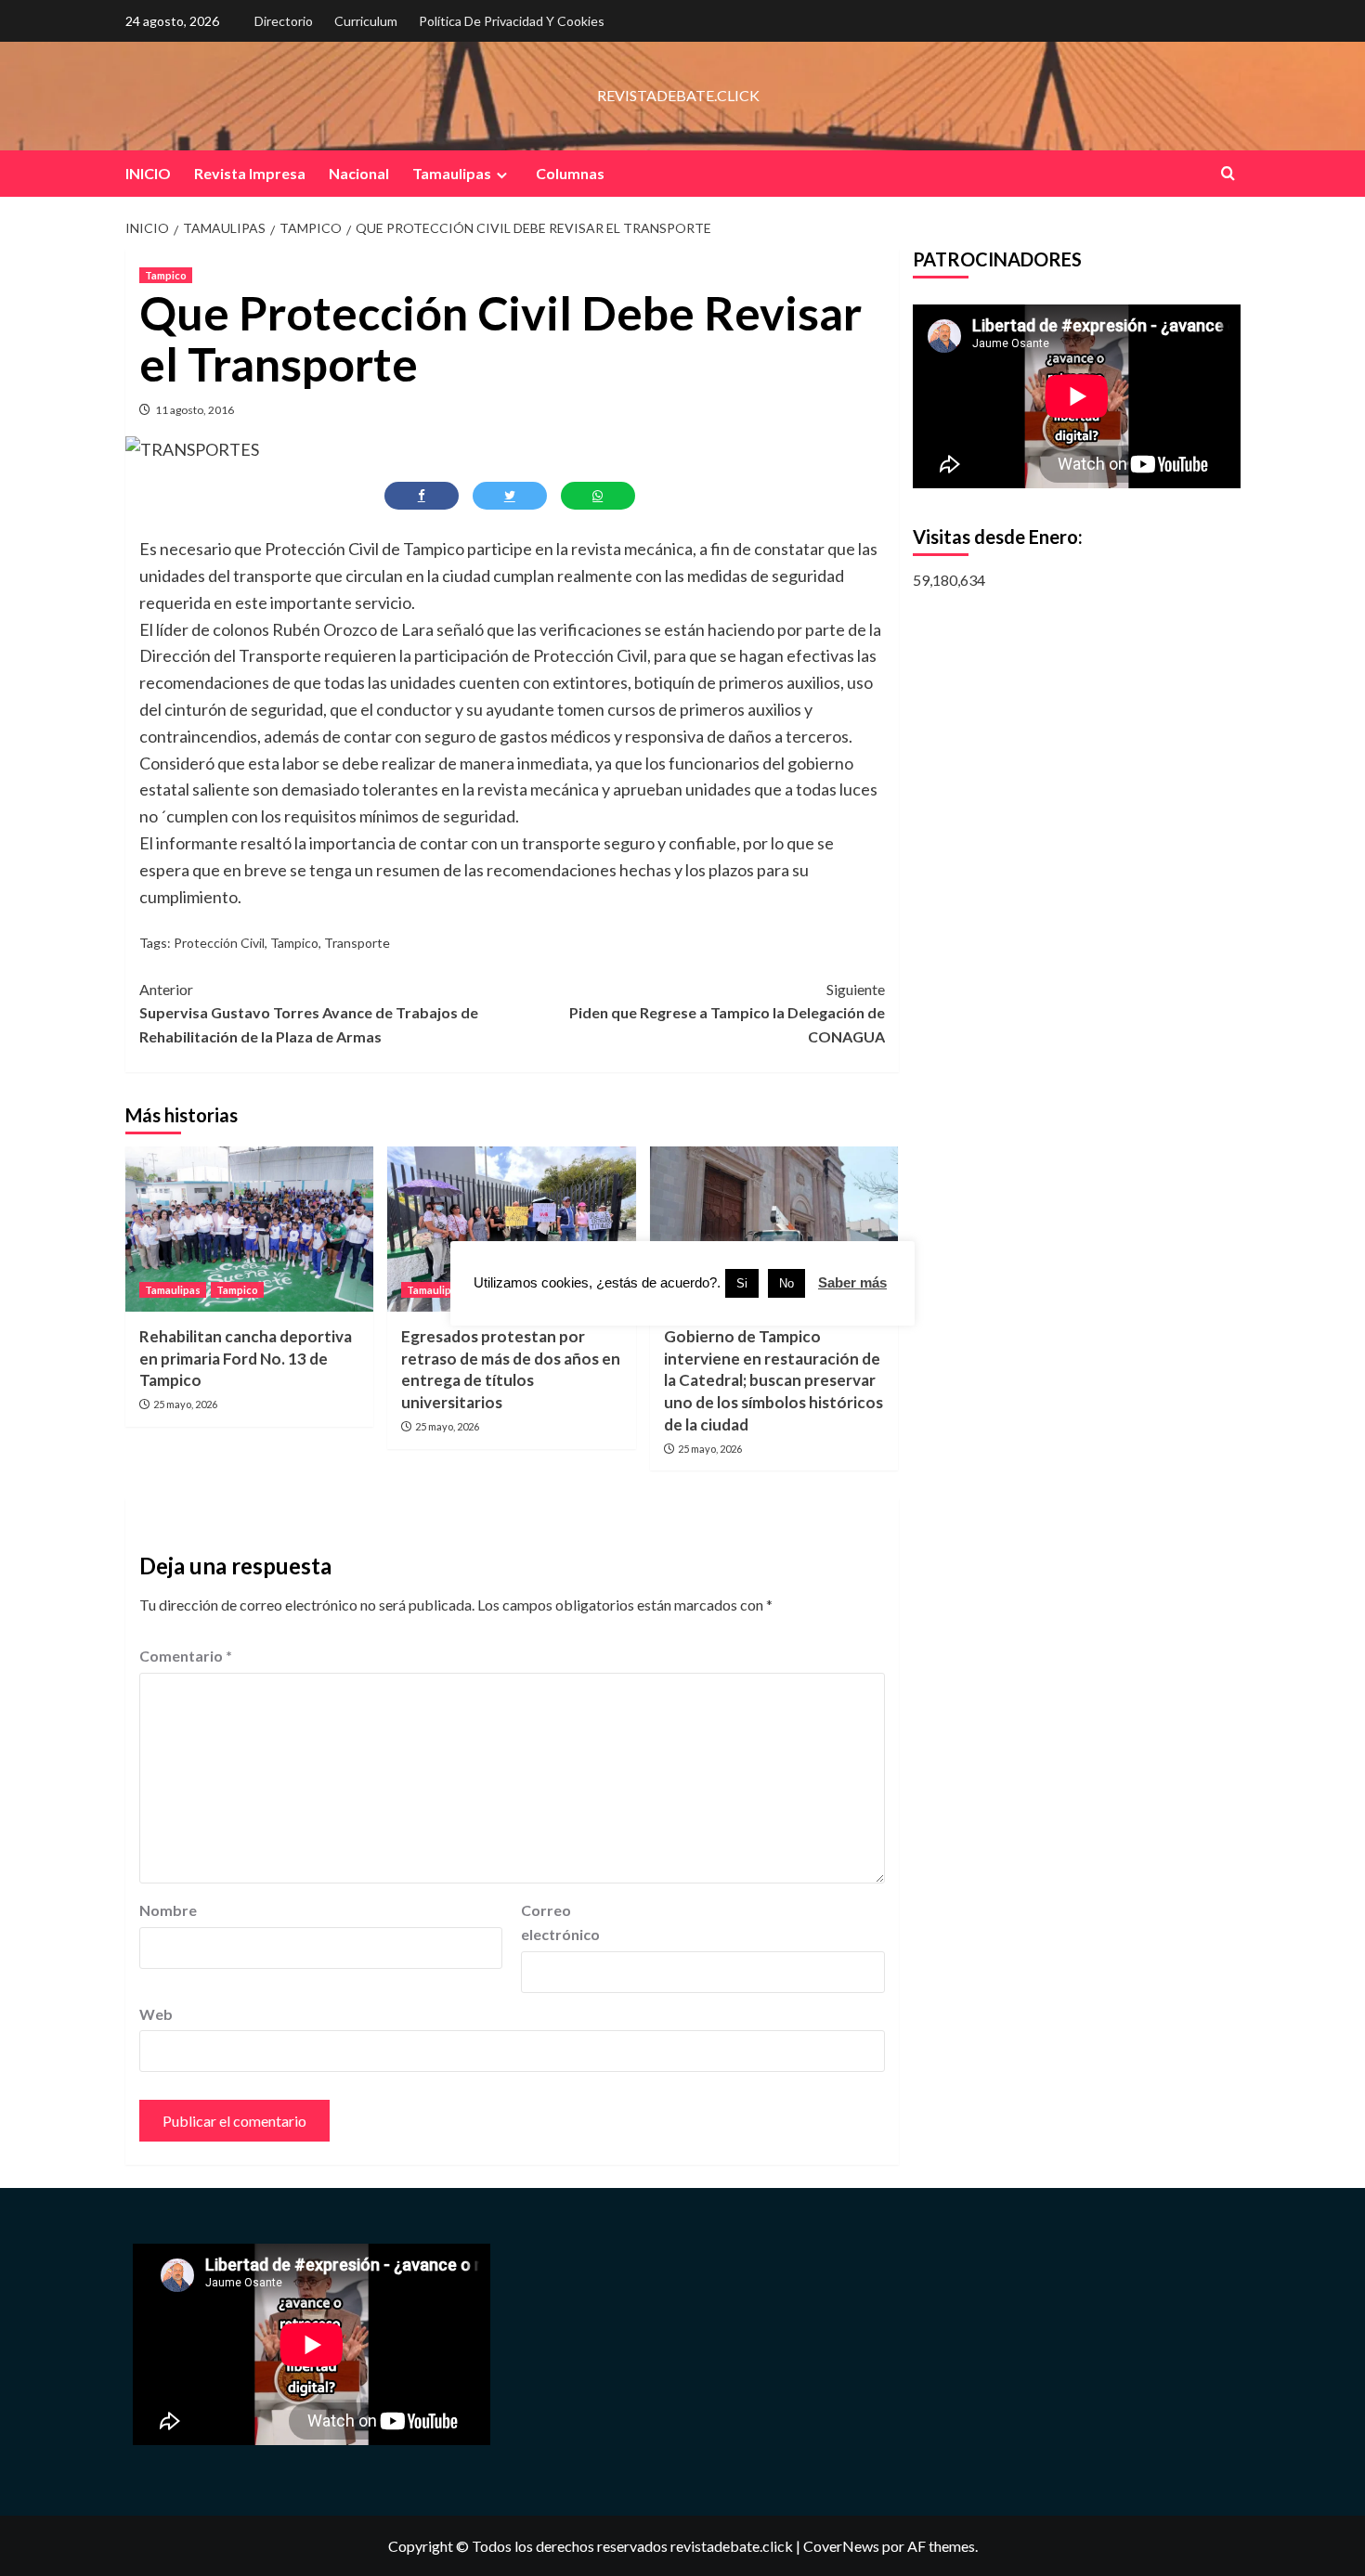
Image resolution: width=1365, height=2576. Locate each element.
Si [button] (742, 1283)
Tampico (166, 275)
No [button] (786, 1283)
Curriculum (366, 21)
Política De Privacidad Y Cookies (512, 21)
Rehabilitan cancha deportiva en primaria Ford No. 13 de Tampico (246, 1359)
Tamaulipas (452, 173)
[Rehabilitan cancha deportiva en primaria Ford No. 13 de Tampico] (249, 1229)
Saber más (852, 1282)
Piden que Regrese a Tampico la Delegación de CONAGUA (727, 1013)
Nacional (359, 173)
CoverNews (841, 2546)
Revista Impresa (250, 173)
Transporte (357, 943)
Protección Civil (219, 943)
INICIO (148, 173)
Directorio (284, 21)
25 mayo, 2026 (185, 1404)
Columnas (570, 173)
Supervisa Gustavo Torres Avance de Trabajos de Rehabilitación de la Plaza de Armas (309, 1013)
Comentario (186, 1656)
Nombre (168, 1910)
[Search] (1228, 173)
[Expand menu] (502, 175)
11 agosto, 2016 (195, 410)
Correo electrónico (560, 1922)
